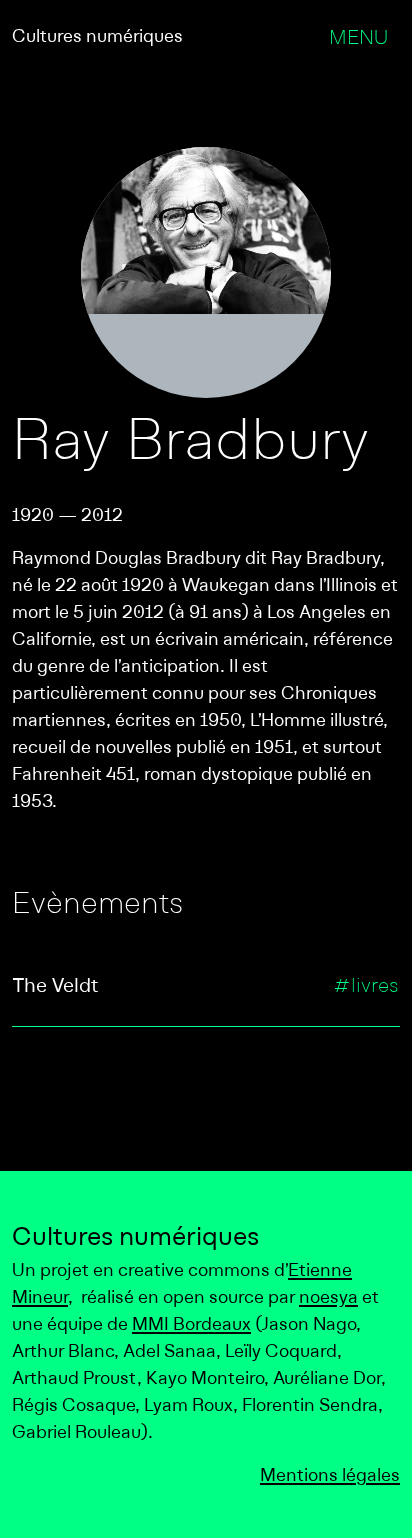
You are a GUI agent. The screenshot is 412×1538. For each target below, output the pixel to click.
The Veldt (55, 987)
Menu (358, 39)
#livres (366, 987)
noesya (328, 1298)
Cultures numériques (97, 37)
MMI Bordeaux (191, 1325)
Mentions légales (330, 1476)
